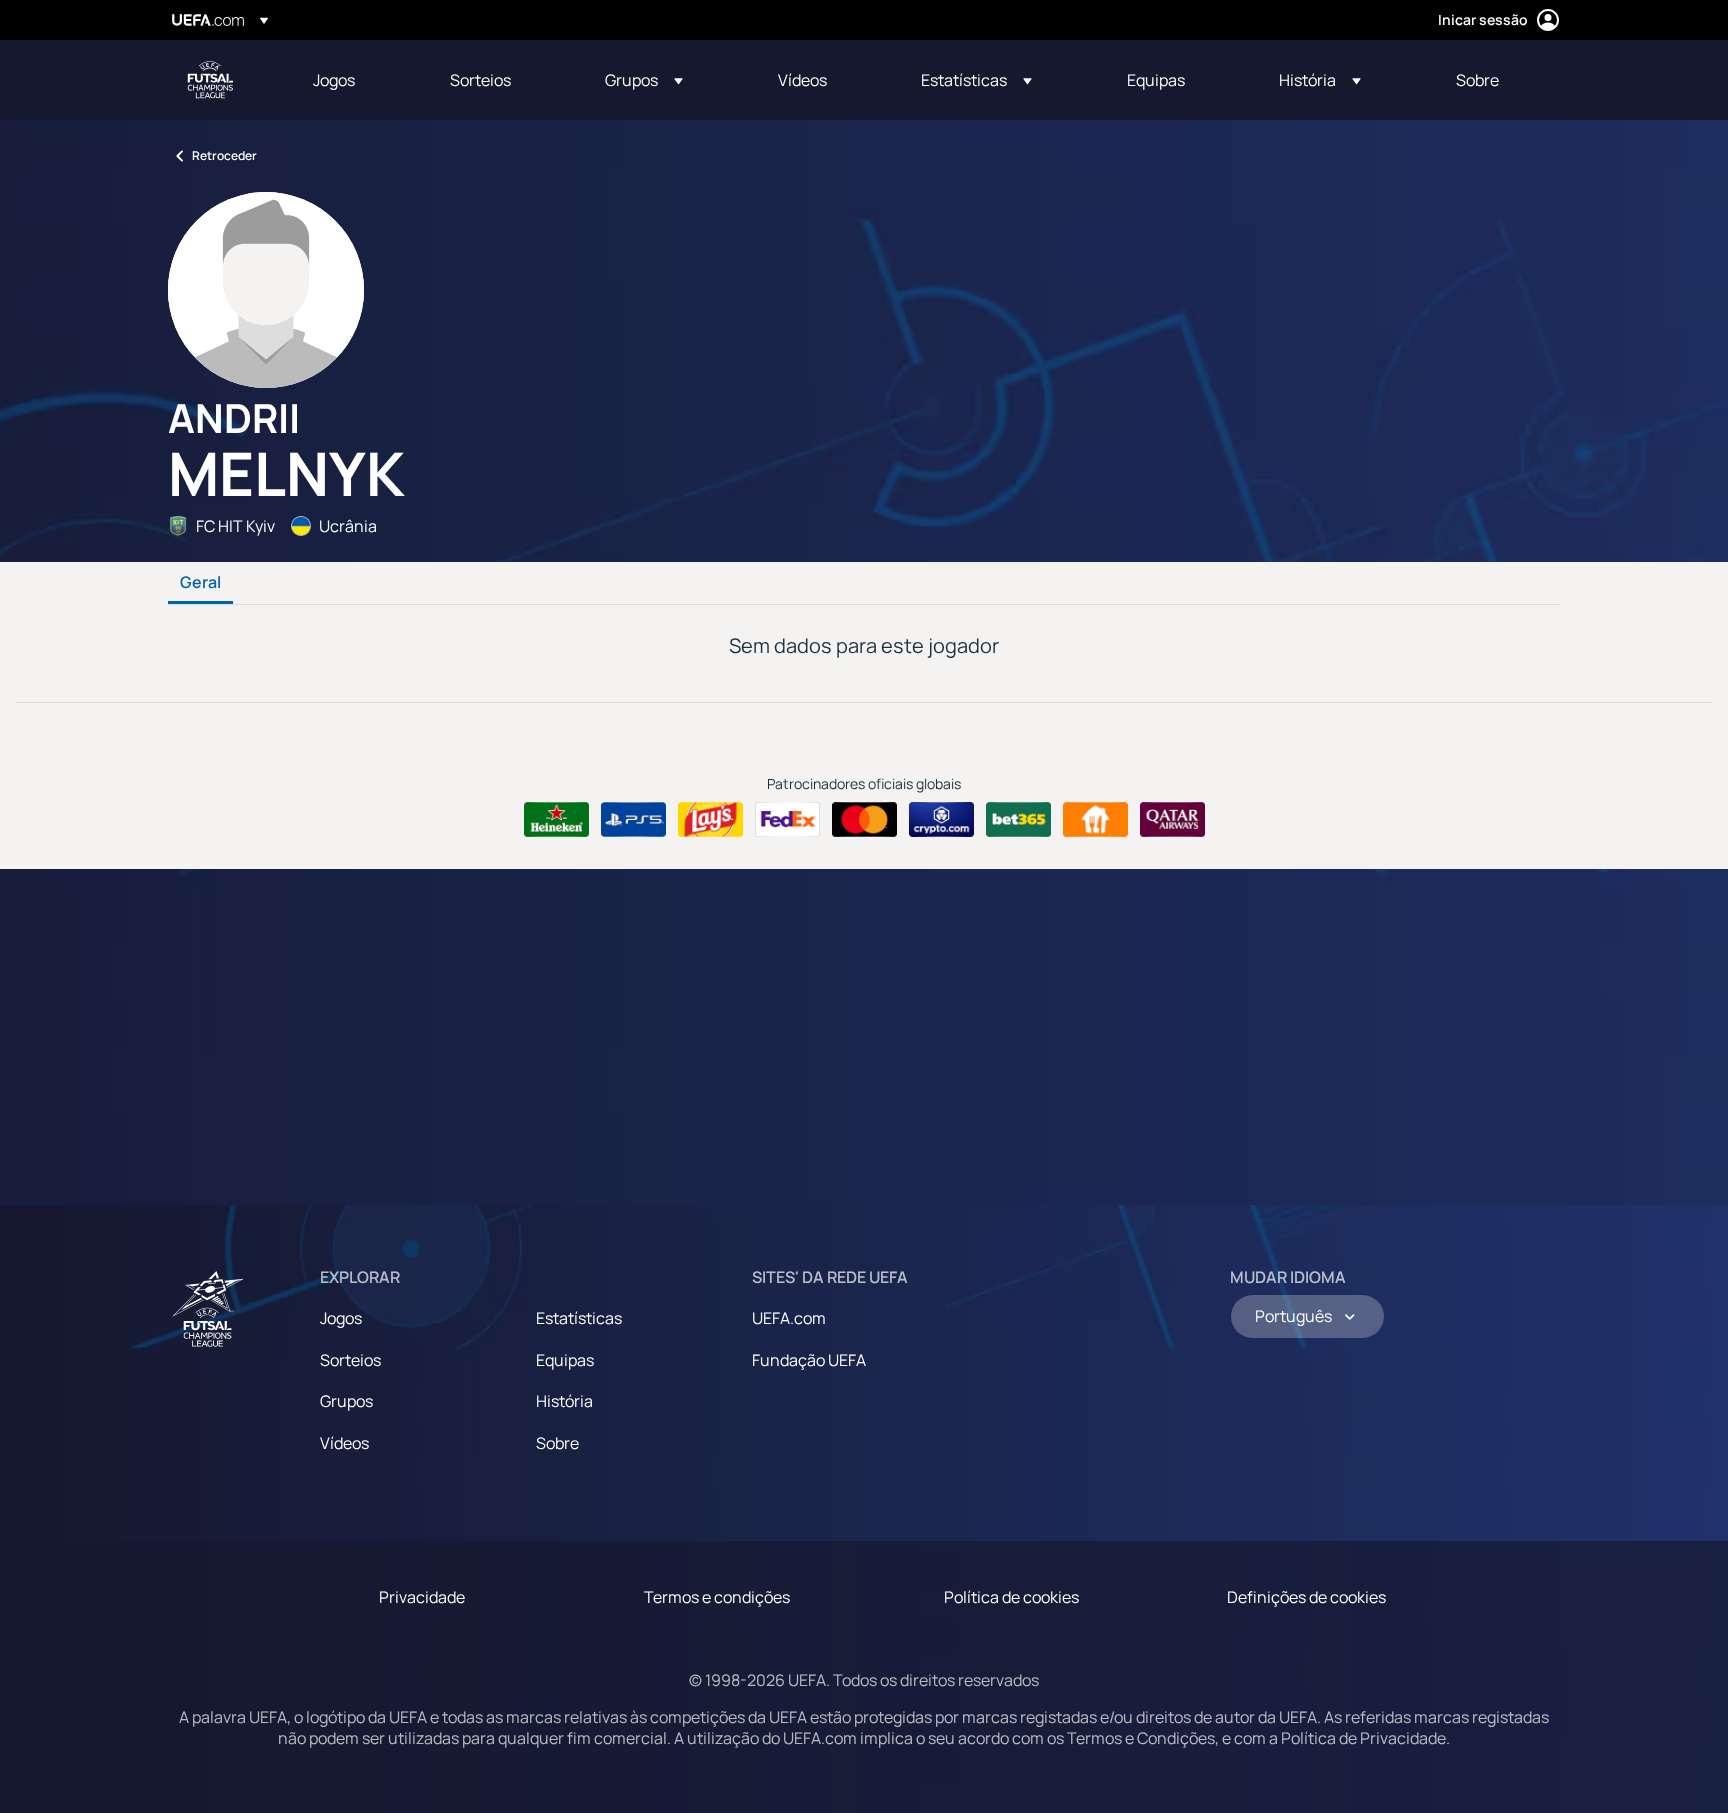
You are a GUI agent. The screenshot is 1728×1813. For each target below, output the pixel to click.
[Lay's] (710, 820)
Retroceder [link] (224, 155)
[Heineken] (556, 820)
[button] (644, 80)
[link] (334, 80)
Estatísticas (579, 1318)
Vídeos (344, 1443)
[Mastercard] (864, 820)
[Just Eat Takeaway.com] (1095, 820)
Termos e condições (717, 1597)
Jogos (341, 1318)
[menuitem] (356, 80)
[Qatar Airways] (1172, 820)
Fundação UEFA (809, 1360)
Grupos (346, 1401)
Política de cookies (1011, 1597)
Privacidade (422, 1597)
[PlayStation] (633, 820)
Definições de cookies (1306, 1597)
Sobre (557, 1443)
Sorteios (350, 1360)
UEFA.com (789, 1318)
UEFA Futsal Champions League (210, 80)
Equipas (565, 1360)
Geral (200, 583)
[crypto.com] (941, 820)
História (564, 1401)
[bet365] (1018, 820)
